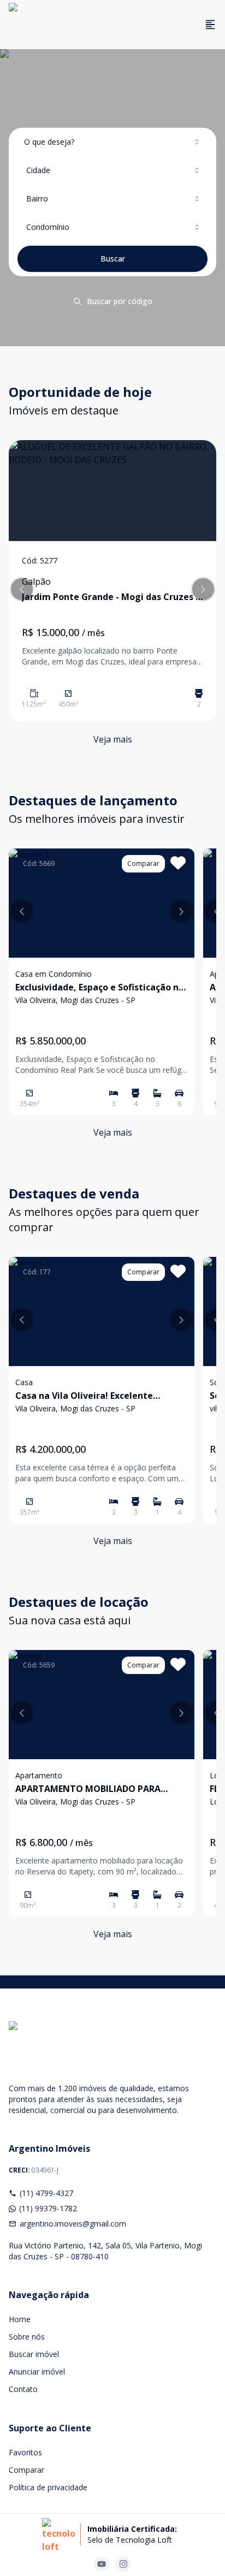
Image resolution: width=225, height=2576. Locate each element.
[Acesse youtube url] (102, 2564)
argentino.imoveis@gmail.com (73, 2224)
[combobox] (112, 142)
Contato (23, 2389)
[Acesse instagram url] (123, 2564)
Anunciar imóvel (37, 2372)
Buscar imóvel (34, 2354)
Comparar (26, 2470)
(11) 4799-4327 (46, 2193)
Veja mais (113, 739)
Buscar (113, 259)
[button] (22, 589)
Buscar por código (120, 301)
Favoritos (25, 2452)
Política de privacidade (48, 2487)
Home (20, 2319)
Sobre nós (27, 2337)
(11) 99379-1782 (48, 2208)
